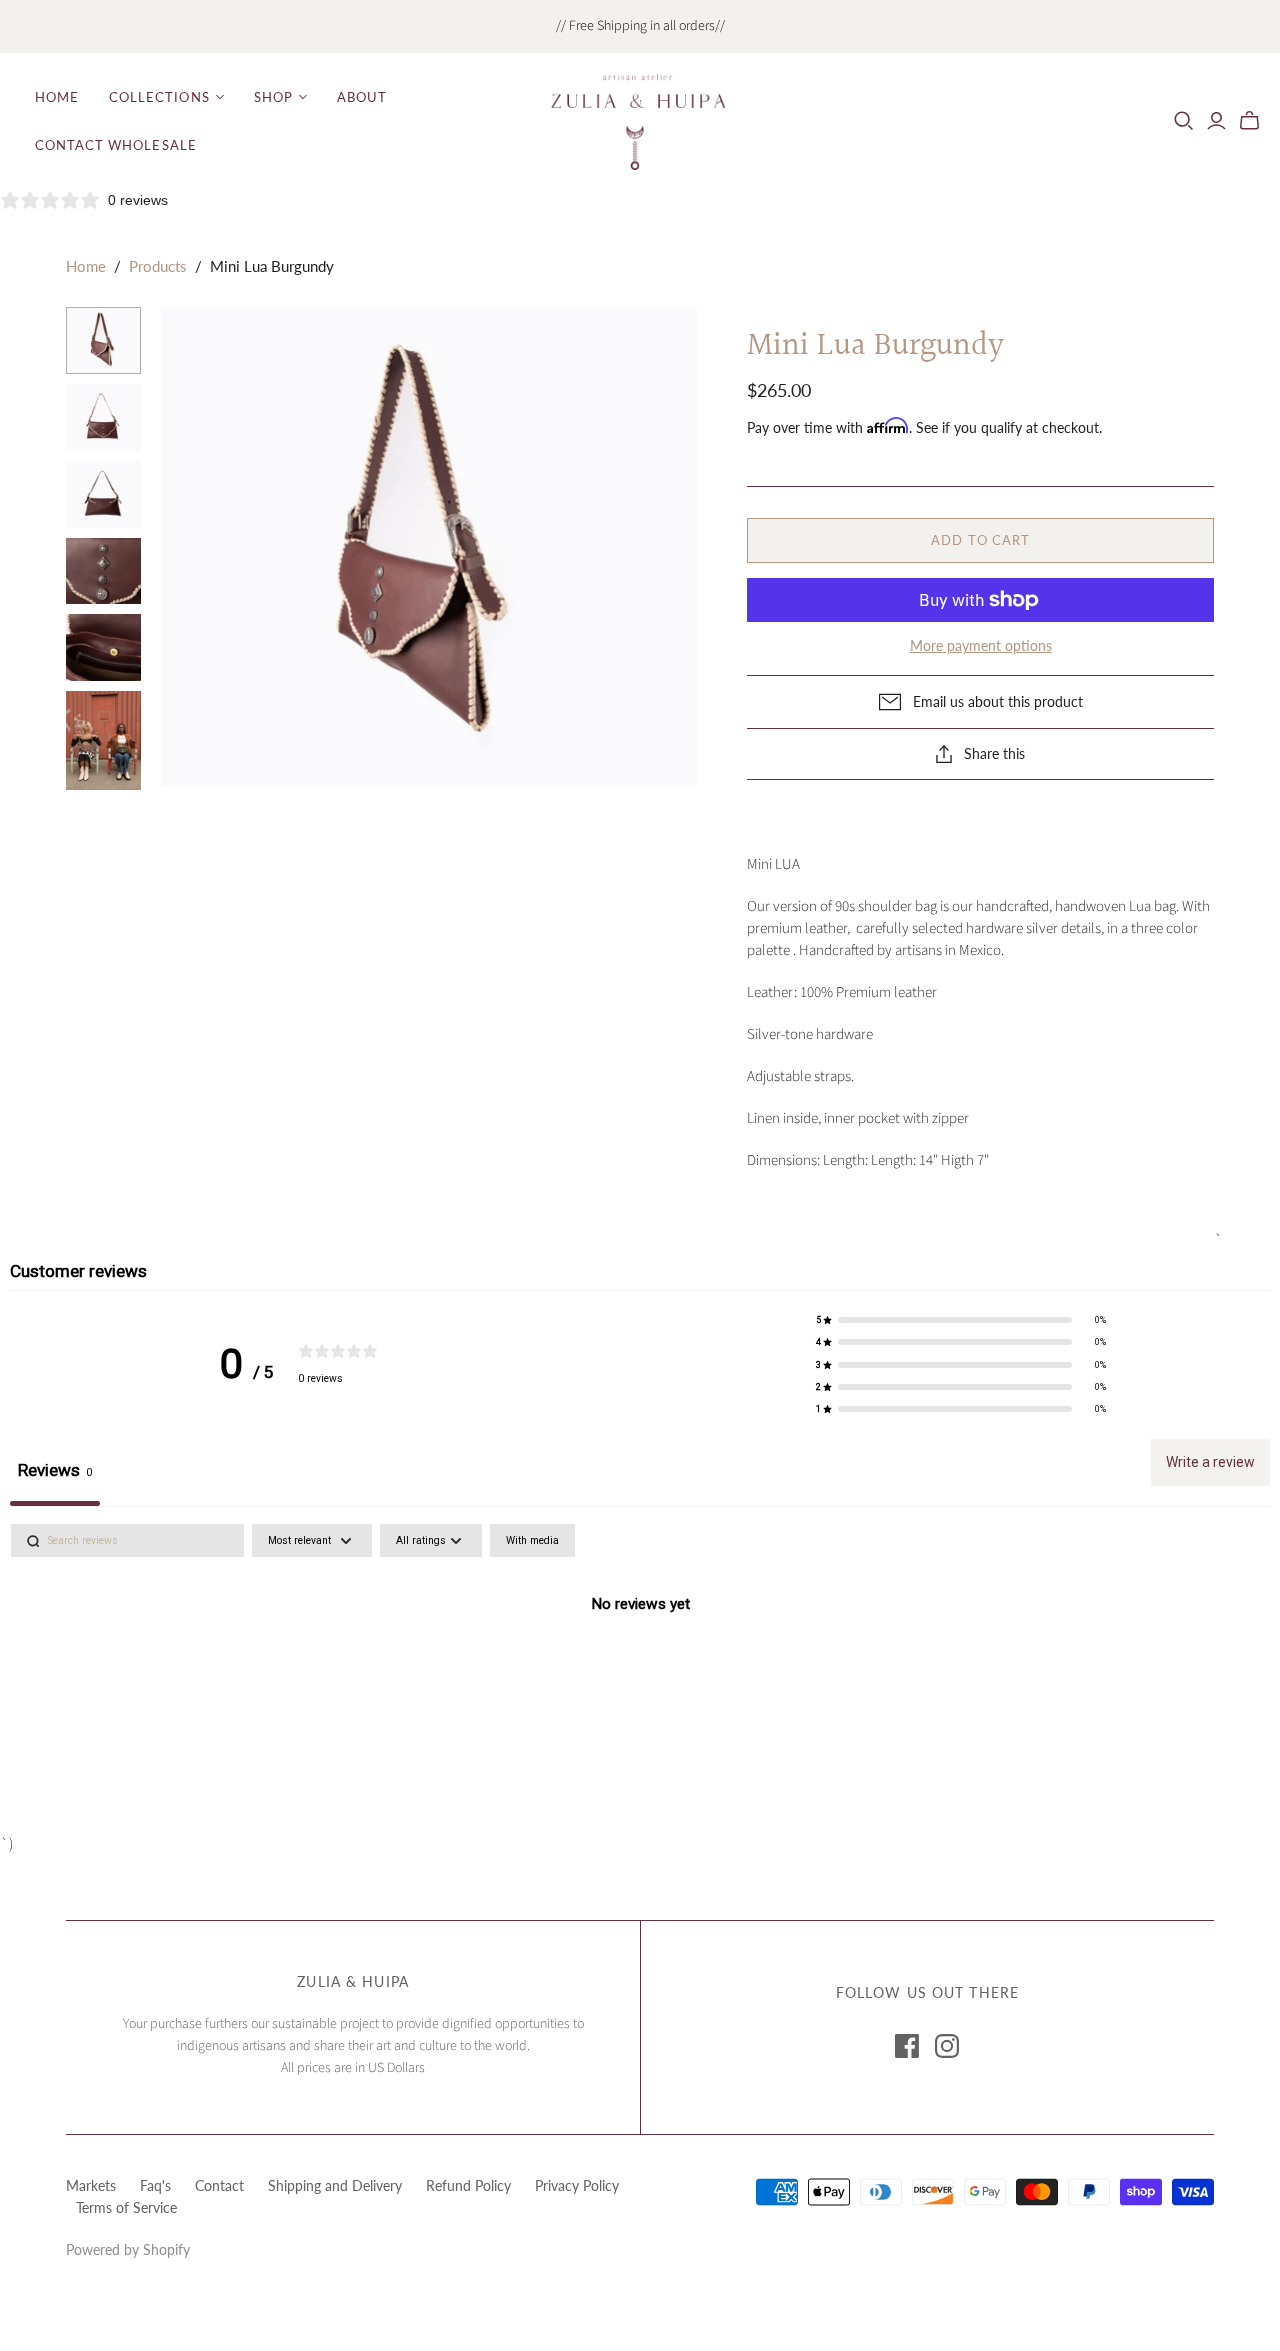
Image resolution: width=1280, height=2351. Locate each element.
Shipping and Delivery (335, 2185)
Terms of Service (126, 2207)
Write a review (1210, 1462)
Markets (91, 2185)
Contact (219, 2185)
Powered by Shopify (128, 2249)
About (362, 97)
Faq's (155, 2185)
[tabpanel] (640, 1673)
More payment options (981, 645)
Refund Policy (468, 2185)
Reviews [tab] (55, 1470)
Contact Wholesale (116, 145)
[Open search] (1184, 121)
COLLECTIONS (159, 97)
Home (57, 97)
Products (158, 266)
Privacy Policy (577, 2185)
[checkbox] (532, 1540)
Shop (273, 97)
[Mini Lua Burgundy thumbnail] (103, 340)
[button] (961, 1320)
